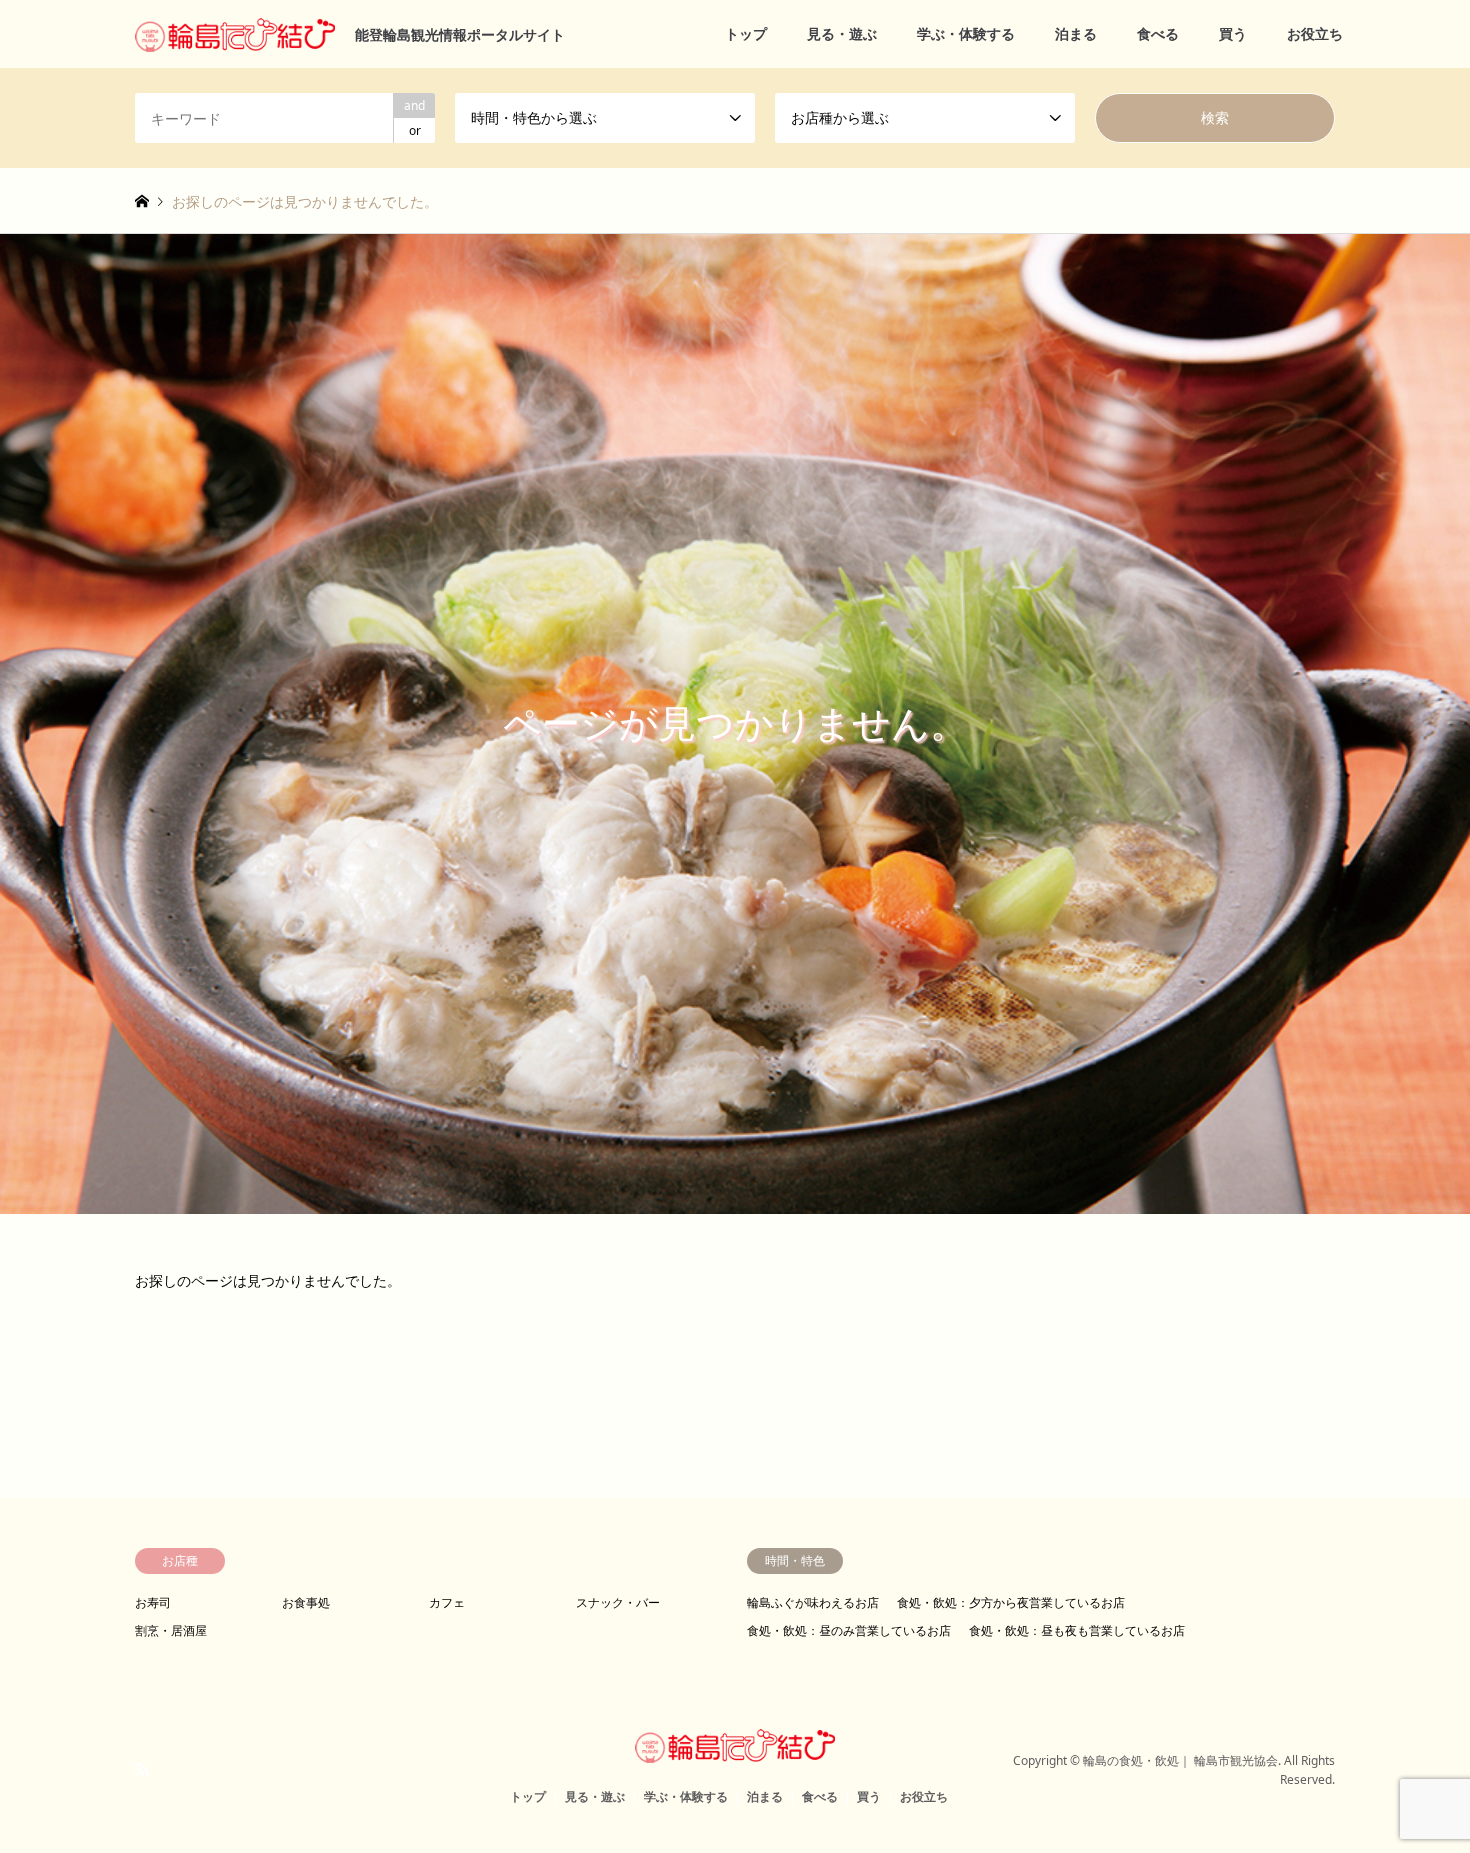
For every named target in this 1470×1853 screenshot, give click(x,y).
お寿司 (153, 1602)
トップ (746, 33)
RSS (142, 1769)
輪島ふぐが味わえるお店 (813, 1602)
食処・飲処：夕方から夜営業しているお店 (1011, 1602)
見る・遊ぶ (842, 33)
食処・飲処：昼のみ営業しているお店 (849, 1630)
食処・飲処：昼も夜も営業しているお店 (1077, 1630)
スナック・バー (618, 1602)
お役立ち (1315, 33)
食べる (1158, 33)
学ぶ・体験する (966, 33)
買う (1233, 33)
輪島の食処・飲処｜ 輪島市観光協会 (1180, 1760)
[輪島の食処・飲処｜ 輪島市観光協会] (735, 1751)
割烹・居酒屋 (171, 1630)
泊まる (1076, 33)
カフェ (447, 1602)
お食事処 (306, 1602)
